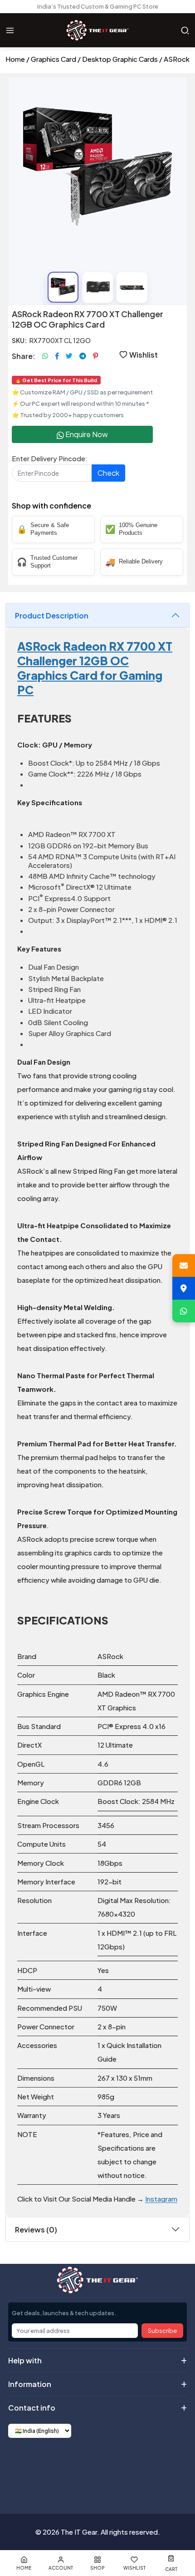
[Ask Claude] (76, 2468)
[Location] (184, 1288)
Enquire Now (86, 434)
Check (108, 473)
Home (15, 59)
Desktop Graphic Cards (120, 59)
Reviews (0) (36, 2230)
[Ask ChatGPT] (54, 2468)
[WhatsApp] (184, 1311)
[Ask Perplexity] (141, 2468)
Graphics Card (54, 59)
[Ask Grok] (97, 2468)
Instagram (161, 2199)
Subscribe (162, 2331)
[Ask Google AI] (119, 2468)
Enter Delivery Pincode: (50, 458)
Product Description (52, 615)
